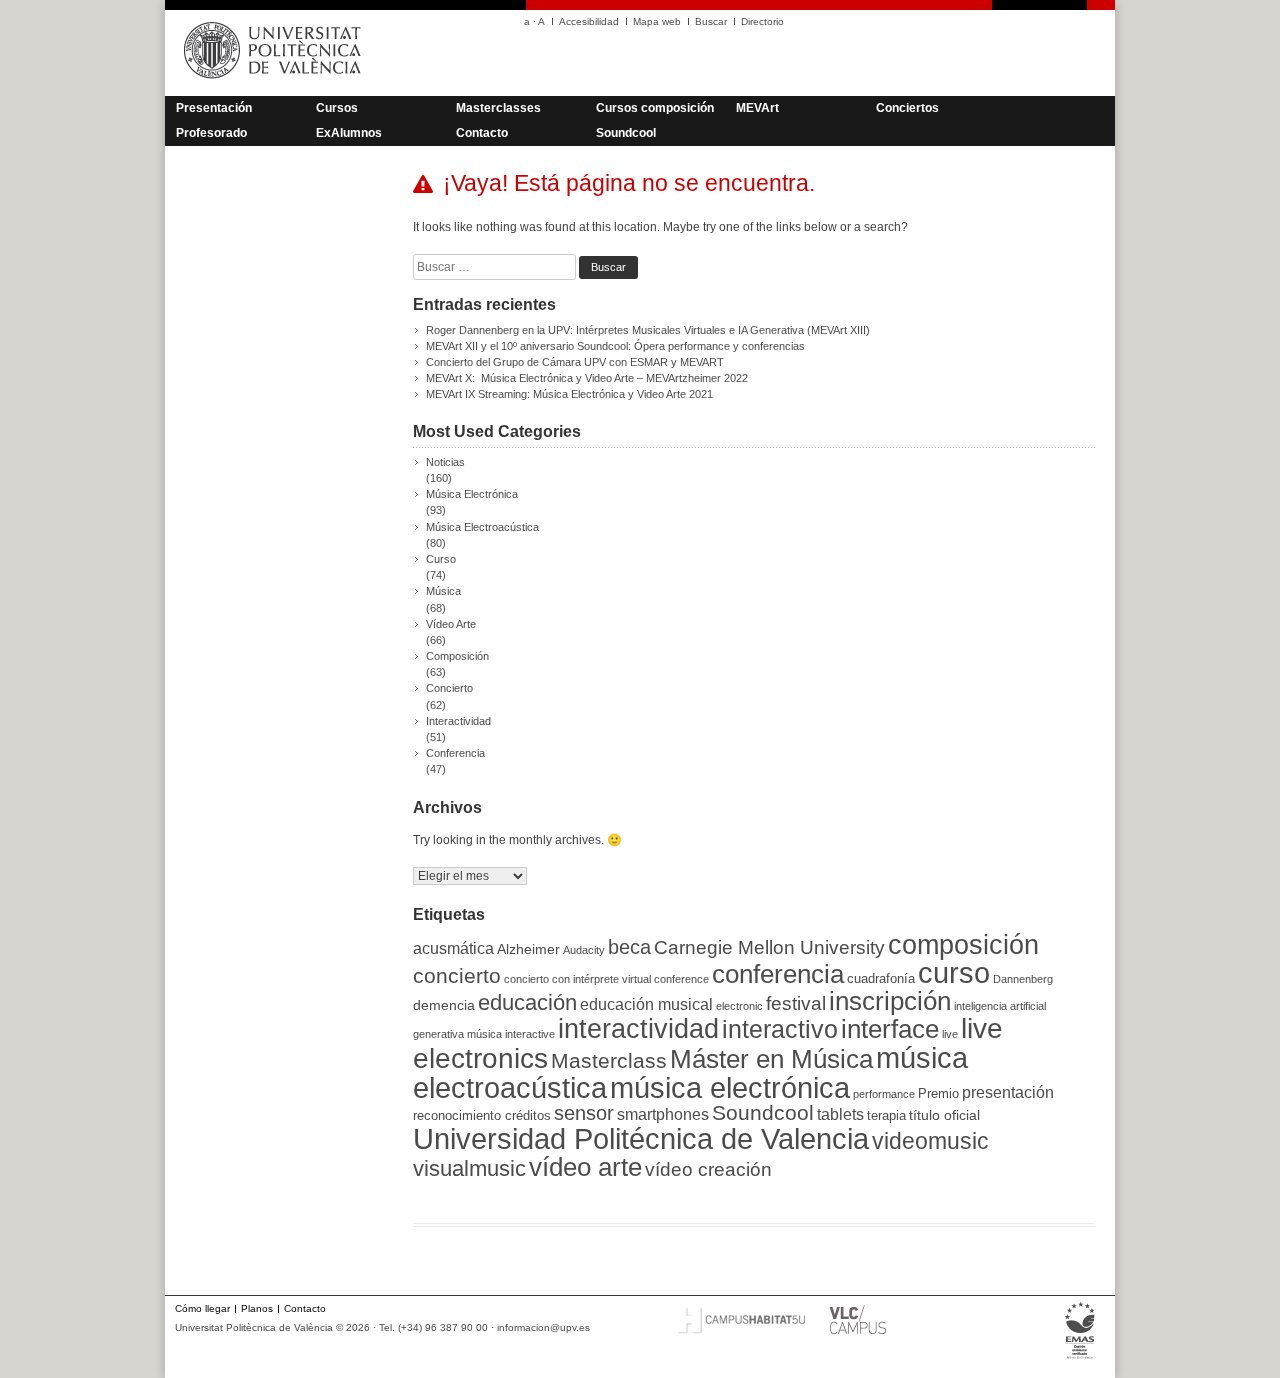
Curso (441, 559)
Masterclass (609, 1061)
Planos (257, 1308)
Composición (457, 656)
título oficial (944, 1115)
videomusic (930, 1141)
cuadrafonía (881, 978)
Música (443, 591)
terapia (886, 1115)
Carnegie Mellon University (769, 947)
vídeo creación (708, 1169)
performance (884, 1094)
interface (890, 1029)
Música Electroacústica (482, 527)
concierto (457, 975)
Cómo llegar (202, 1308)
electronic (739, 1006)
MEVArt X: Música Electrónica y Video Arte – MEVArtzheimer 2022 (587, 378)
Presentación (214, 108)
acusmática (453, 948)
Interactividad (458, 721)
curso (954, 973)
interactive (530, 1034)
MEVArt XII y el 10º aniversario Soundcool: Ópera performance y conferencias (615, 346)
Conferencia (455, 753)
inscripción (890, 1001)
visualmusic (469, 1168)
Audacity (584, 950)
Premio (938, 1093)
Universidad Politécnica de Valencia (641, 1139)
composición (963, 944)
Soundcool (626, 133)
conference (681, 979)
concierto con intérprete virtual (577, 979)
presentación (1008, 1092)
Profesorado (211, 133)
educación (527, 1002)
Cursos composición (655, 108)
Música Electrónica (472, 494)
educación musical (646, 1004)
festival (796, 1003)
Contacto (482, 133)
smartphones (663, 1114)
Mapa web (657, 21)
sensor (584, 1112)
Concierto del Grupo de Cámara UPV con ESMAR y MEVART (575, 362)
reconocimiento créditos (482, 1115)
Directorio (762, 21)
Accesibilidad (589, 21)
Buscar (711, 21)
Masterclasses (498, 108)
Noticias (445, 462)
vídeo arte (585, 1167)
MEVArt (757, 108)
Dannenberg (1023, 979)
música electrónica (730, 1088)
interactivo (780, 1029)
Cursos (337, 108)
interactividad (638, 1029)
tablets (840, 1114)
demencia (444, 1005)
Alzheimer (528, 949)
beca (629, 947)
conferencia (778, 974)
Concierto (449, 688)
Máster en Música (771, 1059)
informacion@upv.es (543, 1327)
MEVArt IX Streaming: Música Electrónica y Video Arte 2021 (569, 394)
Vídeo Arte (451, 624)
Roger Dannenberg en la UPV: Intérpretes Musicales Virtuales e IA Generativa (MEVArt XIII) (648, 330)
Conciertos (907, 108)
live (950, 1034)
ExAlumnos (349, 133)
